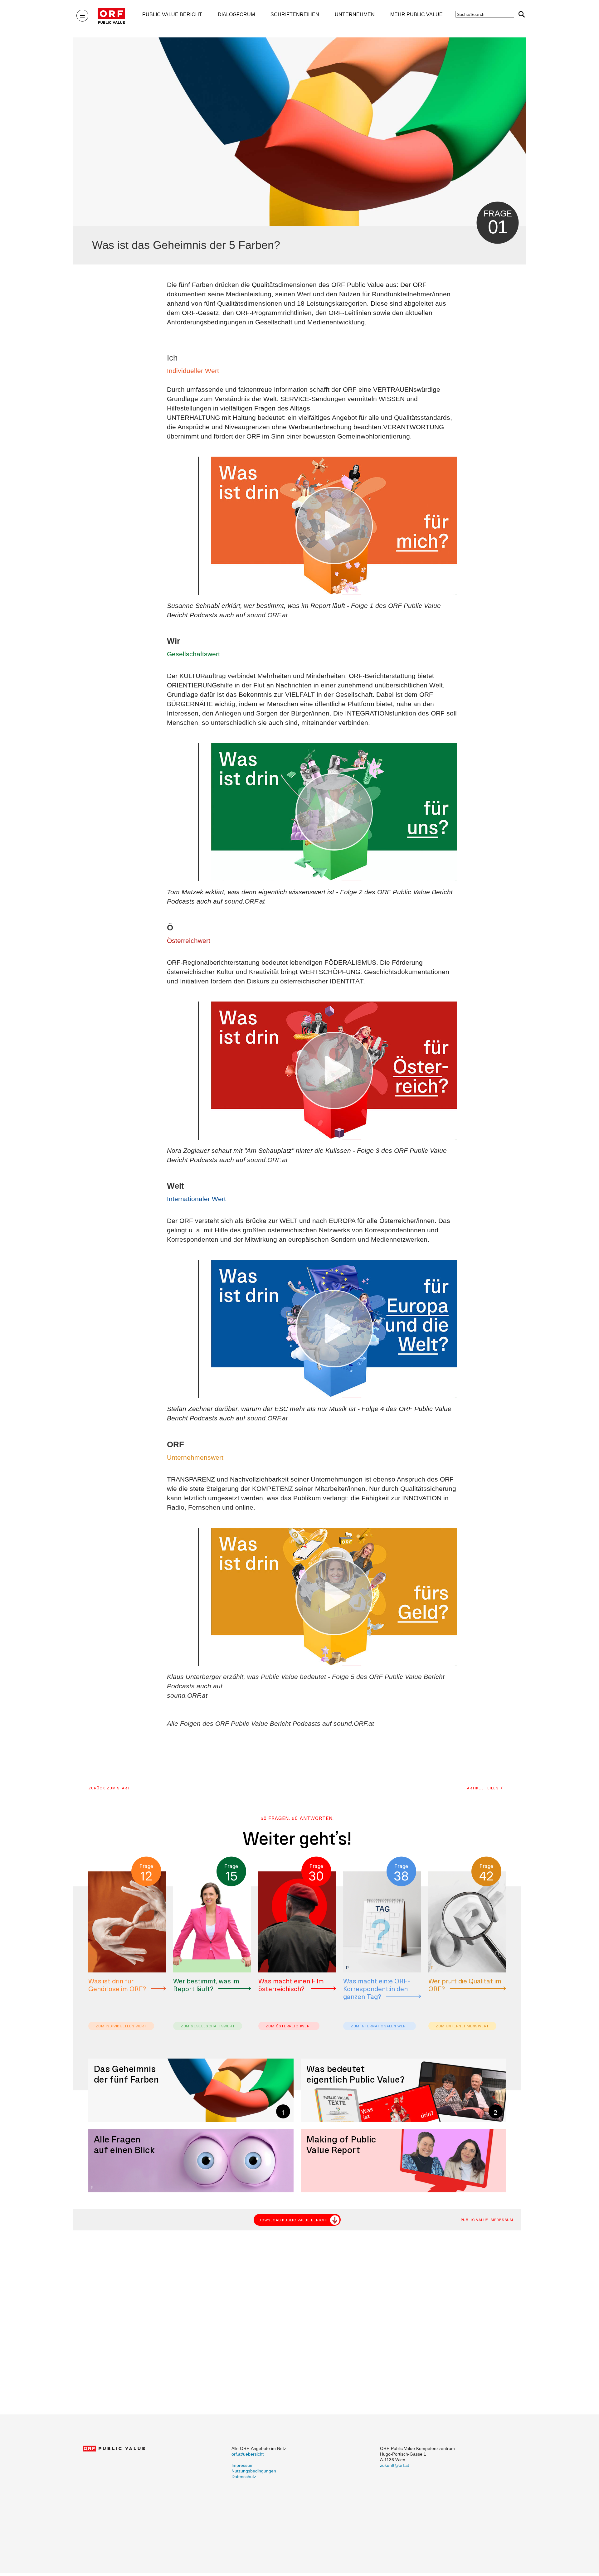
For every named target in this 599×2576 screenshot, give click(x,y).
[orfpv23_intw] (334, 1329)
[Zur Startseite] (111, 16)
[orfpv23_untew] (334, 1597)
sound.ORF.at (267, 615)
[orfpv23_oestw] (334, 1071)
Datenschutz (244, 2477)
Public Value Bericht (172, 15)
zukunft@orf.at (394, 2465)
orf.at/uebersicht (248, 2454)
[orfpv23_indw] (334, 526)
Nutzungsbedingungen (254, 2471)
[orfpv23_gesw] (334, 812)
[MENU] (82, 16)
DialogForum (236, 15)
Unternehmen (355, 15)
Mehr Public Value (416, 15)
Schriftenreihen (295, 15)
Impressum (243, 2465)
